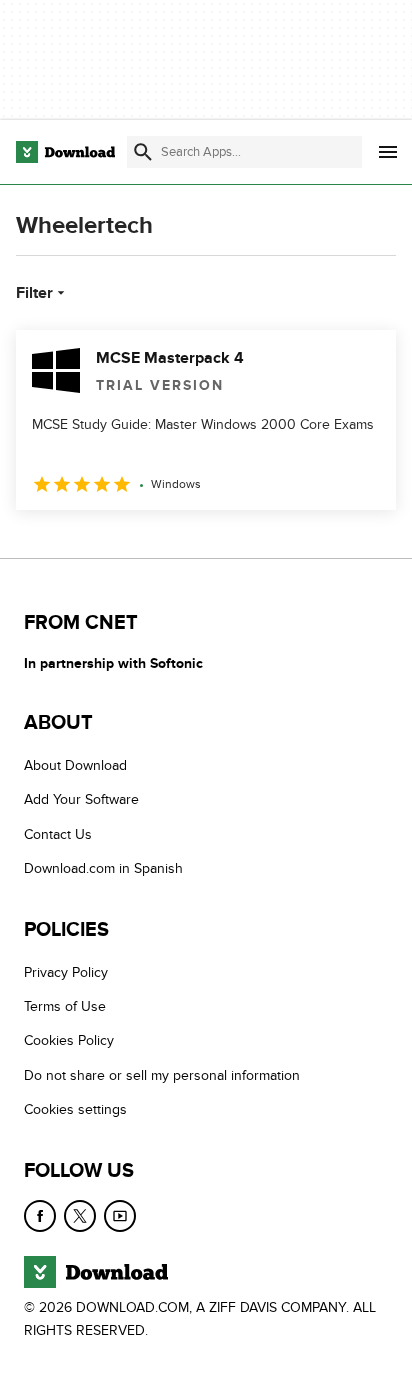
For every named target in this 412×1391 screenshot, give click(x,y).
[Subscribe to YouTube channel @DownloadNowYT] (120, 1216)
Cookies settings (75, 1109)
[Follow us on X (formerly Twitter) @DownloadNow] (80, 1216)
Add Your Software (81, 799)
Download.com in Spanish (103, 868)
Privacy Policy (66, 972)
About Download (75, 765)
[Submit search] (143, 152)
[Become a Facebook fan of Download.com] (40, 1216)
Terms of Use (65, 1006)
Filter (34, 293)
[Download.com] (65, 152)
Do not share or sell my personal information (162, 1075)
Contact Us (58, 834)
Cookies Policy (69, 1040)
